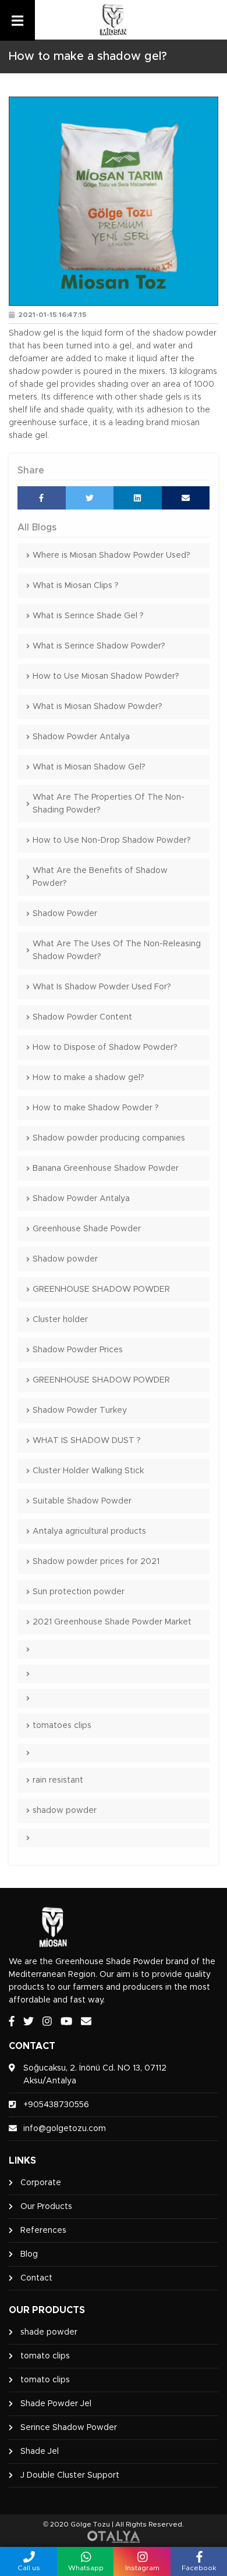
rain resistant (58, 1780)
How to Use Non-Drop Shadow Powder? (112, 840)
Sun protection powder (79, 1592)
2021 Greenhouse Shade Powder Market (112, 1622)
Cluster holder (60, 1320)
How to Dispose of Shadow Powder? (105, 1047)
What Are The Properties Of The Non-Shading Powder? (109, 804)
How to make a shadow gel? (88, 1078)
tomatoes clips (62, 1726)
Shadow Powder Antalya (81, 737)
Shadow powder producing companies (109, 1138)
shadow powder (65, 1811)
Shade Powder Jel (56, 2404)
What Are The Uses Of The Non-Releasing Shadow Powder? (117, 950)
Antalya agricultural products (89, 1531)
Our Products (46, 2207)
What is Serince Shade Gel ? (88, 616)
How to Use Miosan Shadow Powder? (106, 676)
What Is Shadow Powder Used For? (102, 987)
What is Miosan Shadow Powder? (97, 707)
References (43, 2231)
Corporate (41, 2183)
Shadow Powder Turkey (80, 1410)
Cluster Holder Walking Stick (88, 1471)
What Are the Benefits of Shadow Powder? (100, 877)
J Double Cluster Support (70, 2475)
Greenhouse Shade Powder (87, 1229)
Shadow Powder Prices (78, 1350)
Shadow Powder (65, 914)
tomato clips (45, 2356)
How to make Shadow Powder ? (96, 1108)
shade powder (49, 2332)
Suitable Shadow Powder (82, 1501)
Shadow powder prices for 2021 (96, 1562)
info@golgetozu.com (65, 2129)
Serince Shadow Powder (69, 2428)
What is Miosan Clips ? (76, 586)
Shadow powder (65, 1259)
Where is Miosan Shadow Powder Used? (111, 555)
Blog (29, 2254)
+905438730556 (56, 2105)
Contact (36, 2278)
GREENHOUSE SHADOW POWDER (101, 1289)
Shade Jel (40, 2452)
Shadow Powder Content (82, 1017)
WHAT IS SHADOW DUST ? (87, 1441)
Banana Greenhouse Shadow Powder (106, 1168)
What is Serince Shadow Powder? (99, 646)
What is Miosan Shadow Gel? (89, 767)
